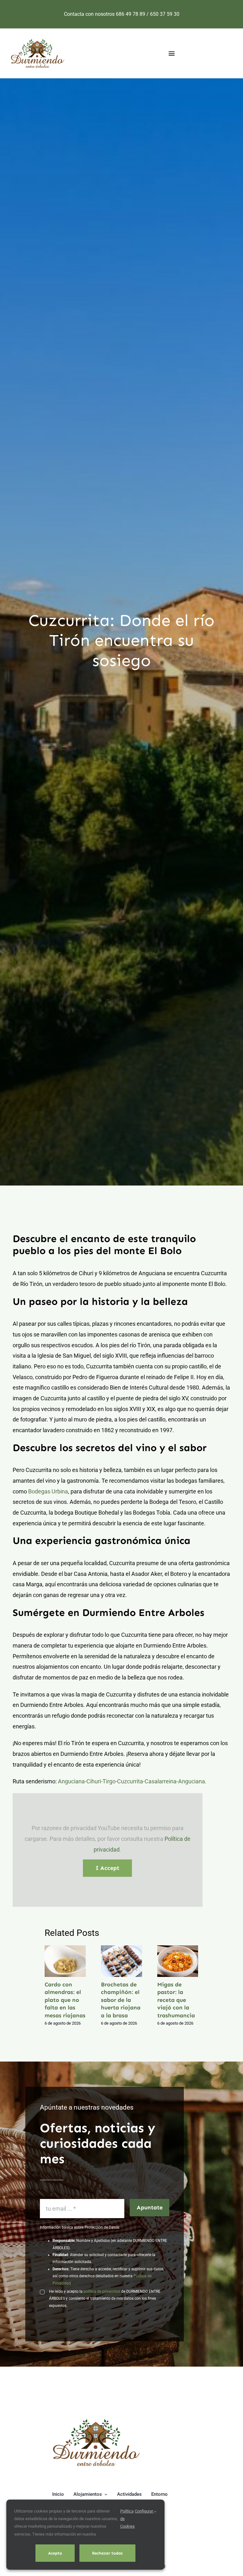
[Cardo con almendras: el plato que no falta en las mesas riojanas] (65, 1961)
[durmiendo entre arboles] (96, 2420)
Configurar (144, 2511)
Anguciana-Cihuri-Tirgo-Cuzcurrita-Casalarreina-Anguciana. (132, 1781)
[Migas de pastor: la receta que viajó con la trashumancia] (178, 1961)
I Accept (107, 1868)
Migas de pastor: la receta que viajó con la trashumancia (170, 1961)
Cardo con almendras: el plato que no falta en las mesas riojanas (58, 1961)
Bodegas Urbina (48, 1491)
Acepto (55, 2553)
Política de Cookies (128, 2519)
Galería (73, 1961)
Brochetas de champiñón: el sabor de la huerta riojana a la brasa (114, 1961)
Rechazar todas (107, 2553)
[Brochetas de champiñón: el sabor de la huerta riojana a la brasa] (121, 1961)
